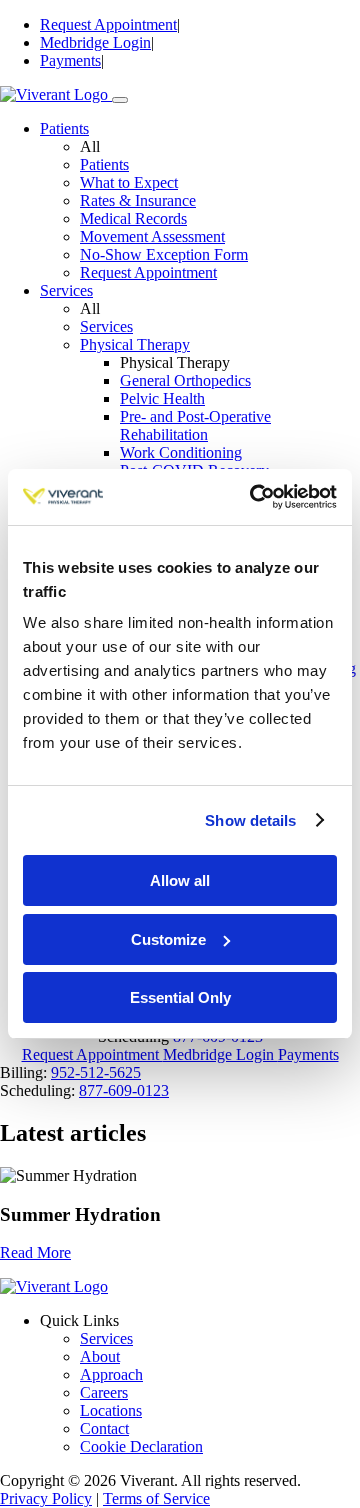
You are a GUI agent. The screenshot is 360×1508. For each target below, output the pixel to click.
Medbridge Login (95, 42)
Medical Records (133, 218)
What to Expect (129, 182)
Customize (168, 939)
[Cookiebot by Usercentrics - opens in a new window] (254, 497)
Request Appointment (108, 24)
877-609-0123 (124, 1090)
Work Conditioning (181, 452)
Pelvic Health (162, 398)
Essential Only (180, 997)
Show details (250, 820)
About (100, 1356)
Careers (104, 1392)
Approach (111, 1374)
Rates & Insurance (138, 200)
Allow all (180, 880)
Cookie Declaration (141, 1446)
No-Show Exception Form (164, 254)
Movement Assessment (152, 236)
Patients (64, 128)
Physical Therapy (135, 344)
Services (66, 290)
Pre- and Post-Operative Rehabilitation (195, 425)
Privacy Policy (46, 1498)
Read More (35, 1252)
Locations (111, 1410)
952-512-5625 (96, 1072)
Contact (104, 1428)
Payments (70, 60)
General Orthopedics (185, 380)
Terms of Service (156, 1498)
